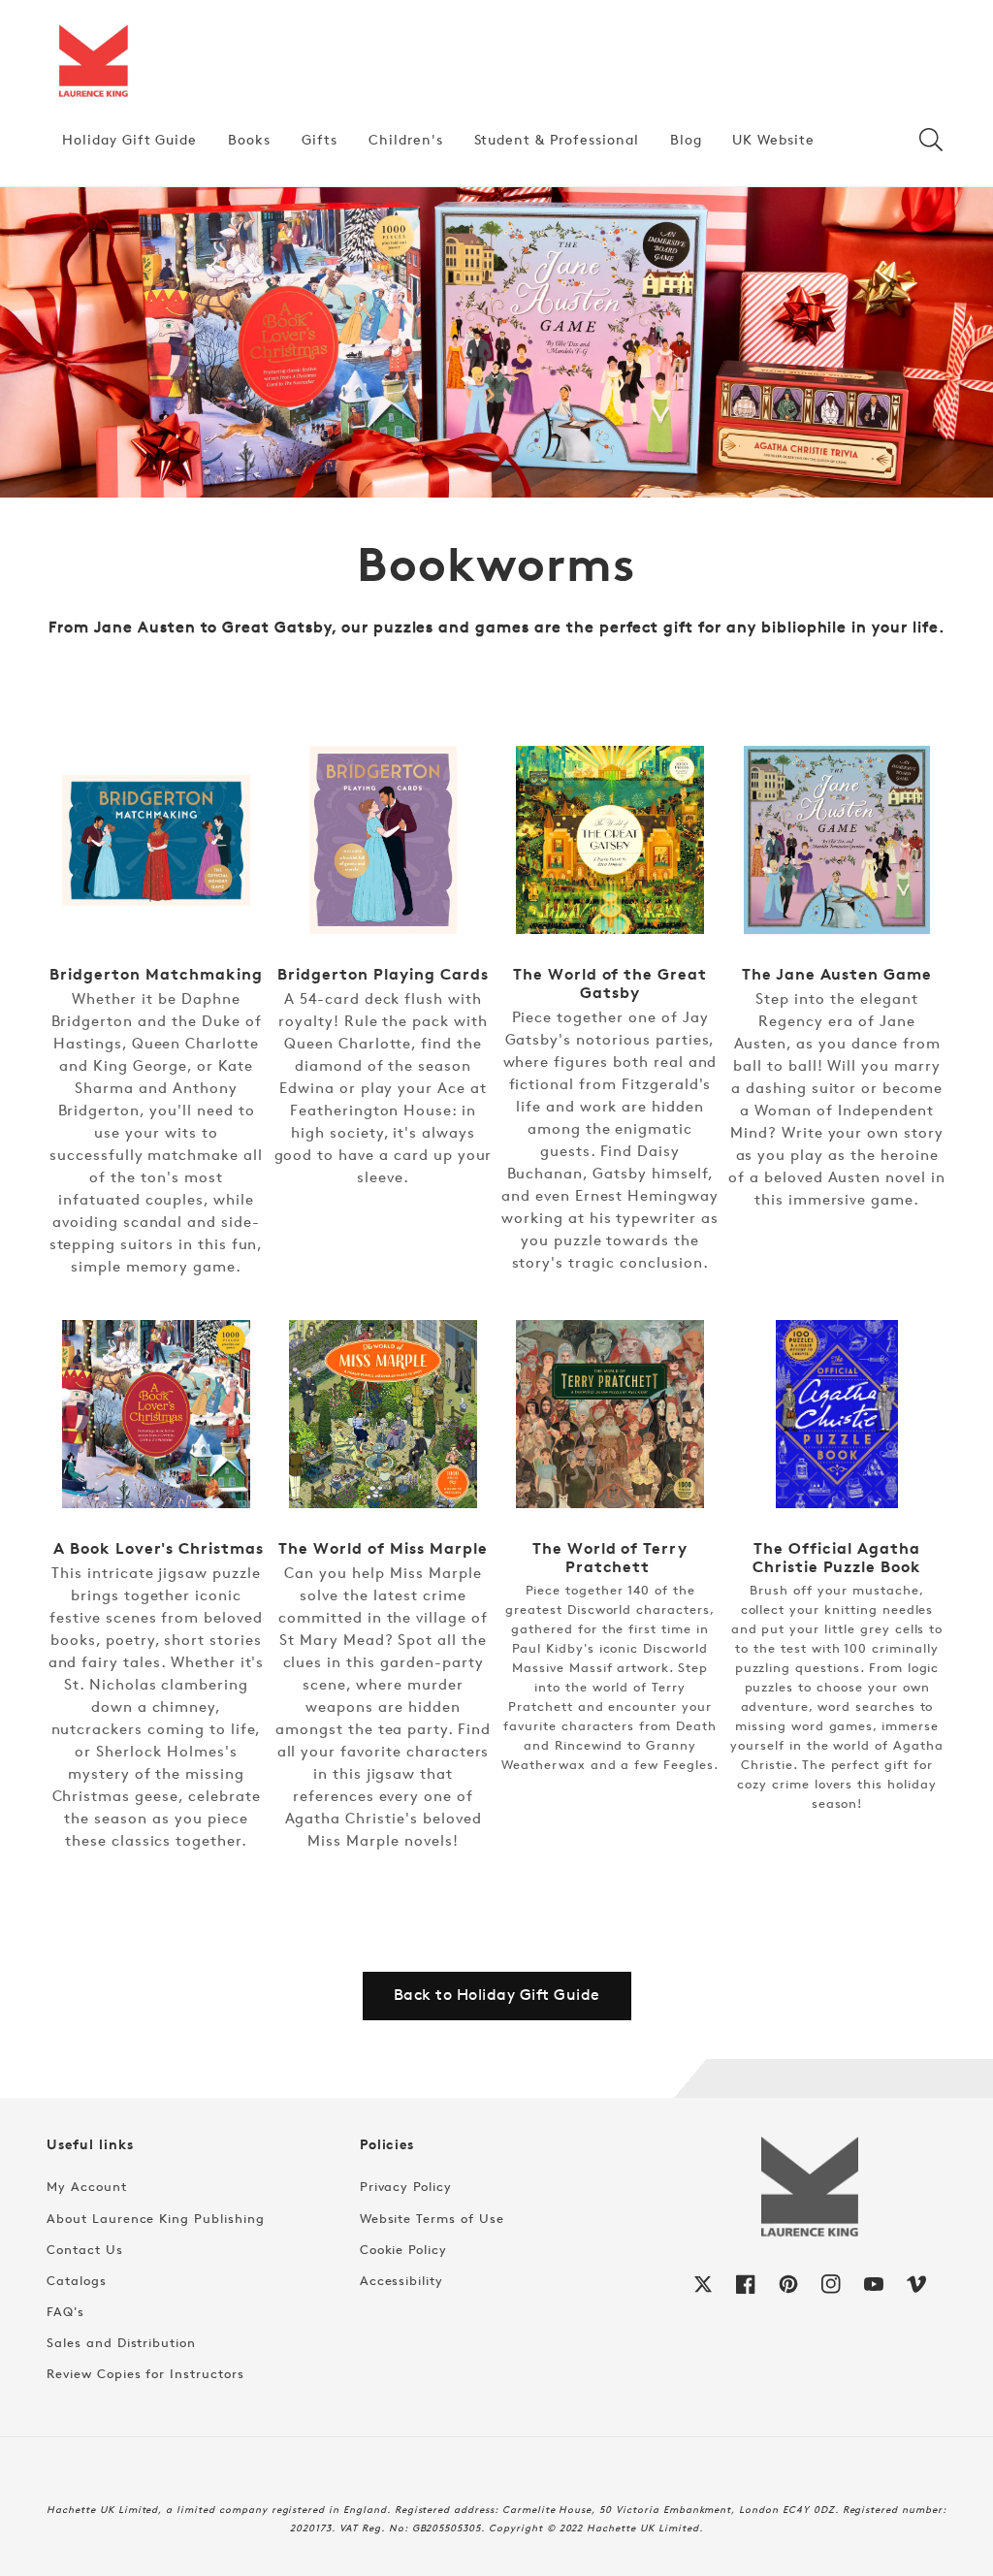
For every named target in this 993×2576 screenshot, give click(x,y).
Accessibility (401, 2280)
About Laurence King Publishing (156, 2218)
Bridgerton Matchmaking (156, 974)
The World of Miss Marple (383, 1548)
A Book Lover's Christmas (156, 1548)
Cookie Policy (403, 2249)
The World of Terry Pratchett (610, 1558)
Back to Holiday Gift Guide (497, 1995)
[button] (931, 140)
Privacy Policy (406, 2186)
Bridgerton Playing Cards (383, 974)
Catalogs (77, 2280)
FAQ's (65, 2311)
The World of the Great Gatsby (610, 983)
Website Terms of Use (432, 2218)
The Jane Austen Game (837, 974)
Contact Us (85, 2249)
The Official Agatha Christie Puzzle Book (837, 1558)
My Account (87, 2186)
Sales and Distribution (121, 2342)
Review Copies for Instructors (145, 2373)
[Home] (93, 62)
